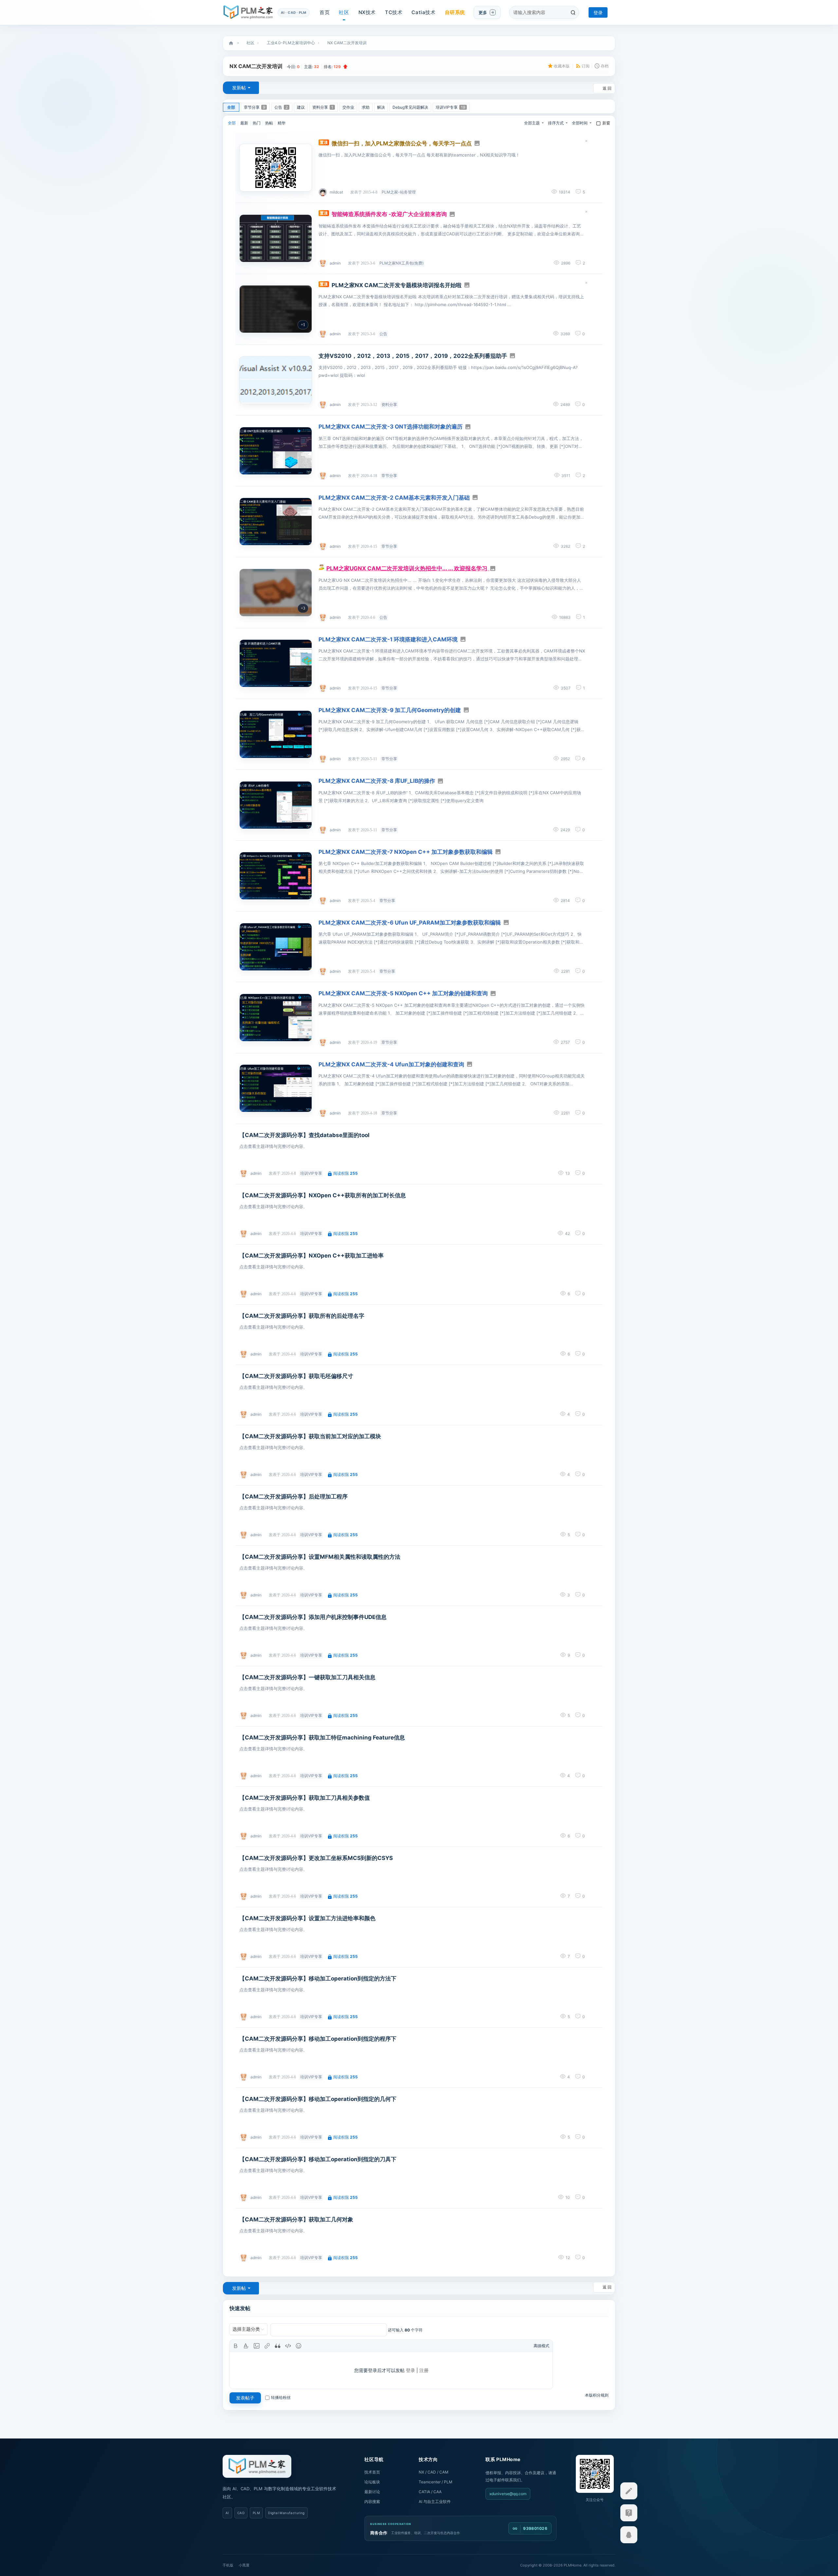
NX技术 (367, 12)
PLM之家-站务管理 (399, 192)
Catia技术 (423, 12)
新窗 (606, 123)
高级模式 (541, 2346)
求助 (366, 107)
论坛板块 (372, 2482)
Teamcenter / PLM (436, 2482)
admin (335, 263)
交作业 (348, 107)
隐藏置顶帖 (586, 142)
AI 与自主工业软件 (435, 2502)
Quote (278, 2346)
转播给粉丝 (281, 2397)
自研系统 (455, 12)
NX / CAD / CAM (434, 2472)
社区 (344, 12)
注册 (424, 2370)
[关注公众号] (629, 2513)
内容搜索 (372, 2502)
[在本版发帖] (629, 2491)
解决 (381, 107)
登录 (598, 13)
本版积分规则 (597, 2395)
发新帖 (239, 88)
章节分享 (255, 107)
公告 (281, 107)
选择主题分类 (246, 2329)
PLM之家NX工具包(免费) (401, 263)
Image (257, 2346)
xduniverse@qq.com (508, 2494)
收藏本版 (562, 66)
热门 (257, 123)
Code (288, 2346)
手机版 (228, 2565)
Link (267, 2346)
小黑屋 (244, 2565)
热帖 (269, 123)
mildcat (336, 192)
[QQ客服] (629, 2535)
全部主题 (532, 123)
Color (246, 2346)
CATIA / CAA (430, 2492)
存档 (605, 66)
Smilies (299, 2346)
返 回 (607, 88)
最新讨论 (372, 2492)
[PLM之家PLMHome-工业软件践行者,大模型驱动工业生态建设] (248, 12)
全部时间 (580, 123)
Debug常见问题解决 (410, 107)
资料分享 (323, 107)
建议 (301, 107)
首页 (325, 12)
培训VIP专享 (450, 107)
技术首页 (372, 2472)
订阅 (586, 66)
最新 (244, 123)
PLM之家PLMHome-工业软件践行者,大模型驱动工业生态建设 (231, 43)
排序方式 (556, 123)
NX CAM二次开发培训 (347, 43)
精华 (282, 123)
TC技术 (394, 12)
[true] (573, 12)
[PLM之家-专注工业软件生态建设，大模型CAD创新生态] (257, 2466)
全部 (231, 107)
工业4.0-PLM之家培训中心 (291, 43)
